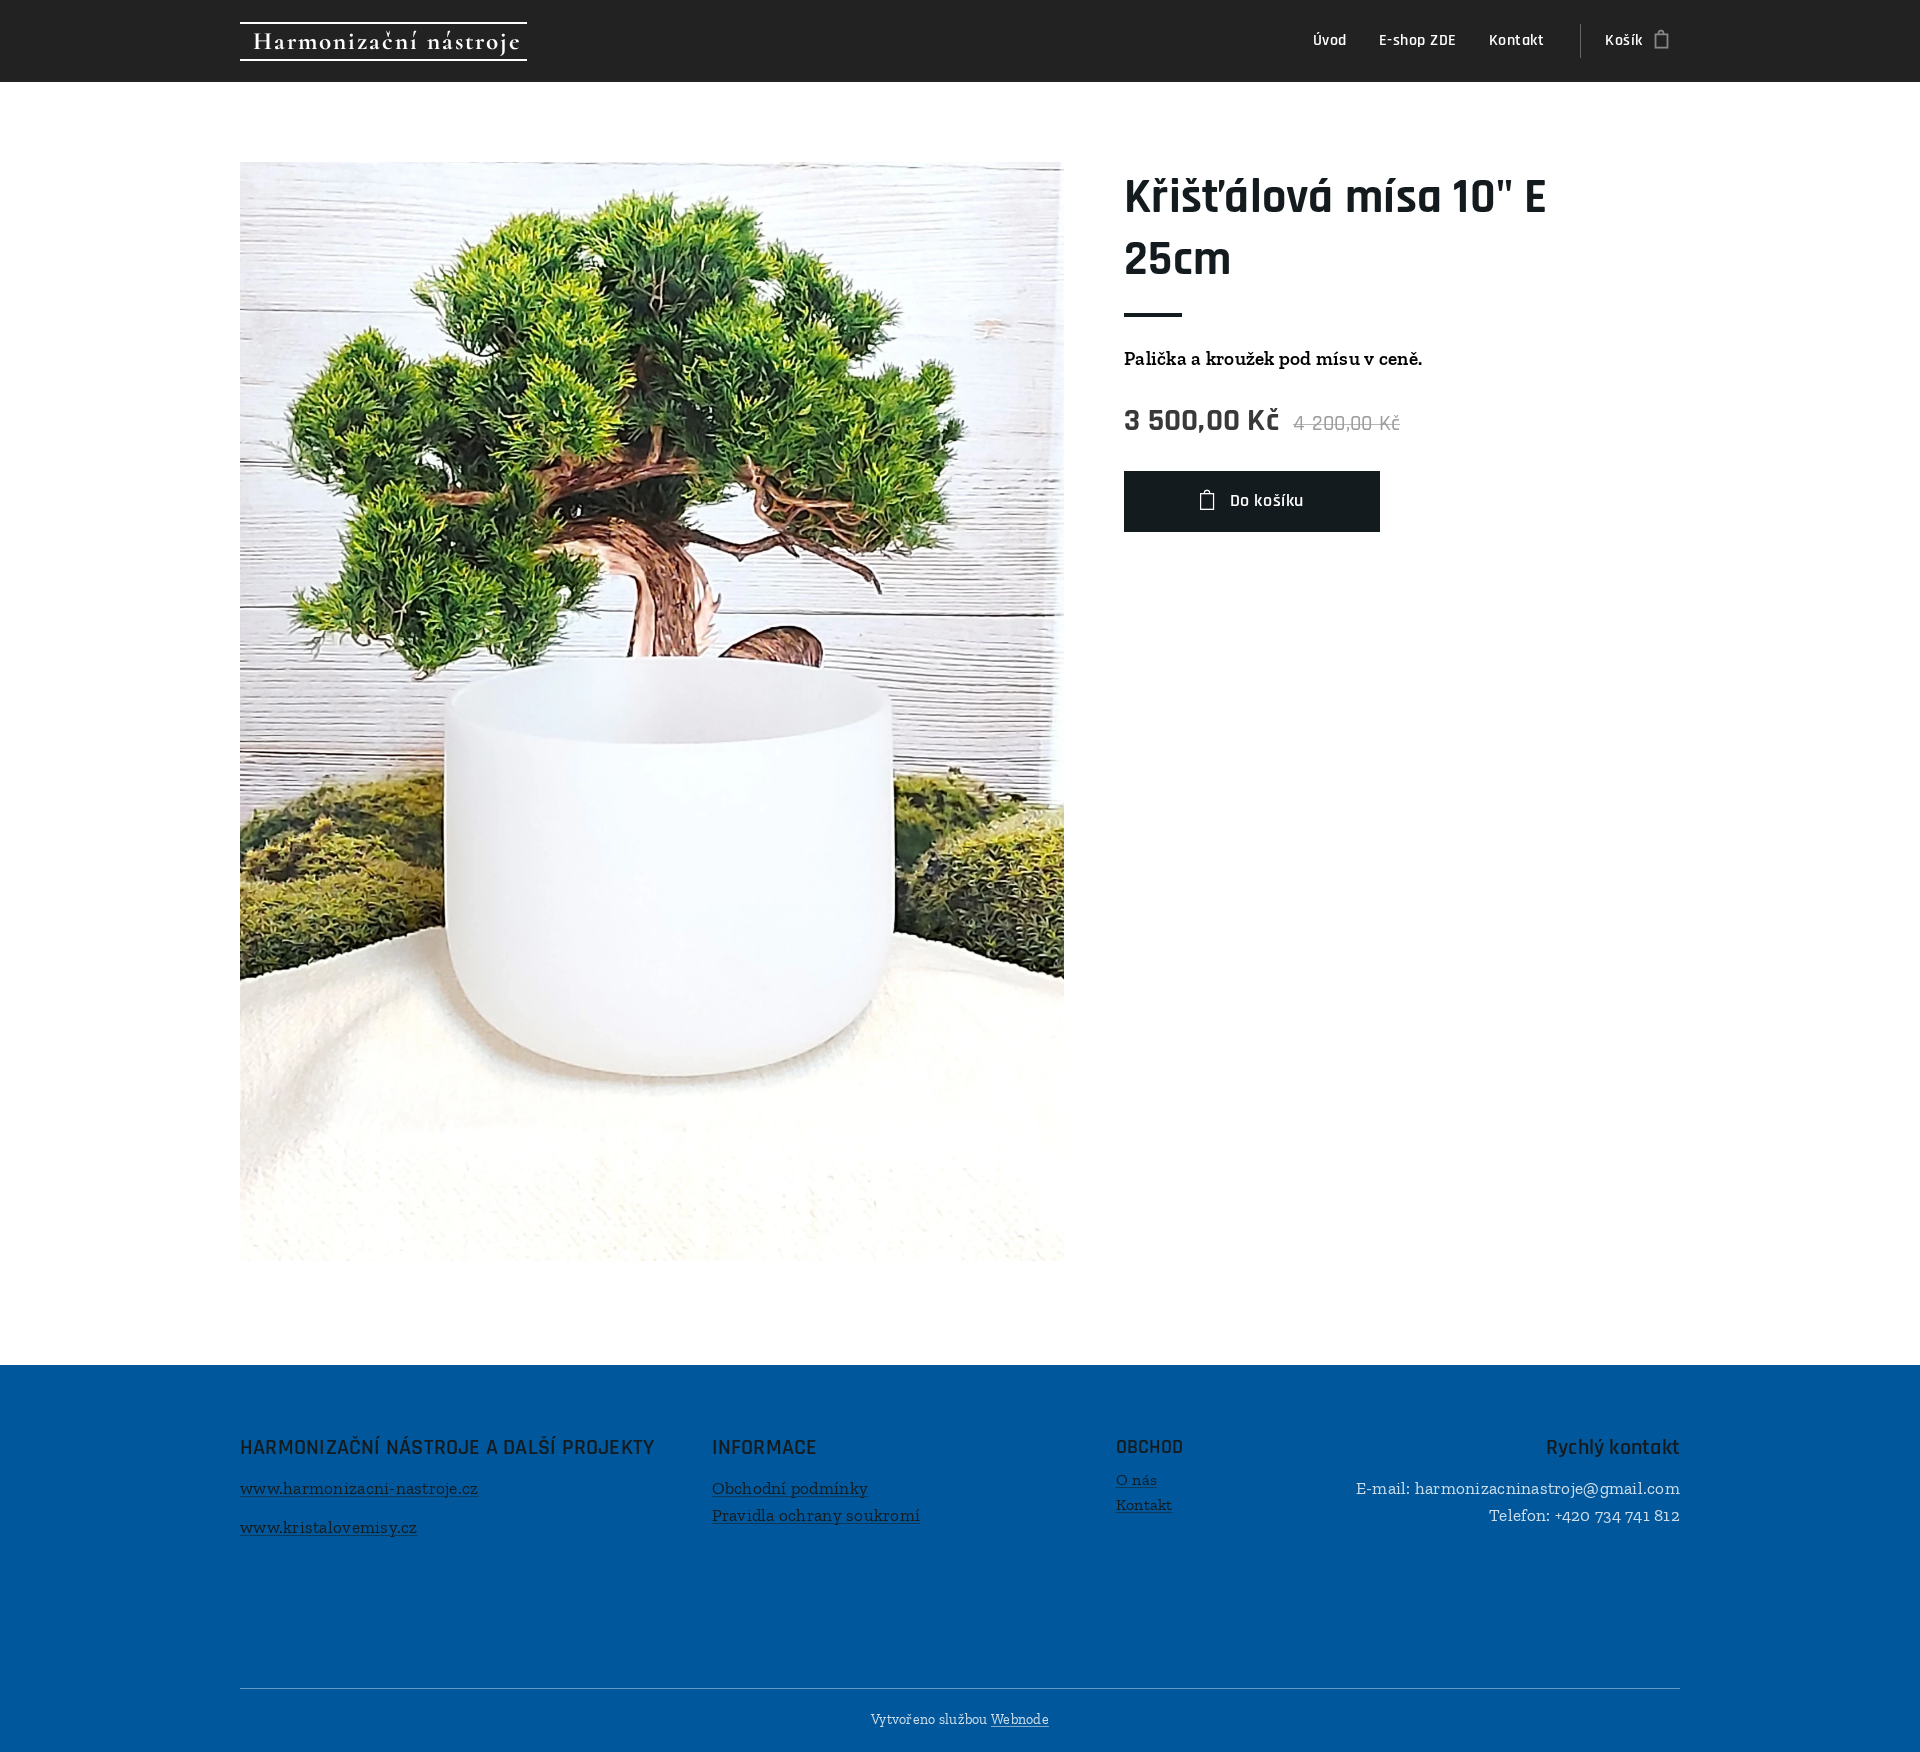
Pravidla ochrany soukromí (816, 1515)
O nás (1136, 1479)
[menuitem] (1335, 41)
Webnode (1020, 1719)
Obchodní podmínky (790, 1488)
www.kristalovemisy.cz (329, 1527)
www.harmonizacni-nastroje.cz (359, 1488)
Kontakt (1144, 1504)
